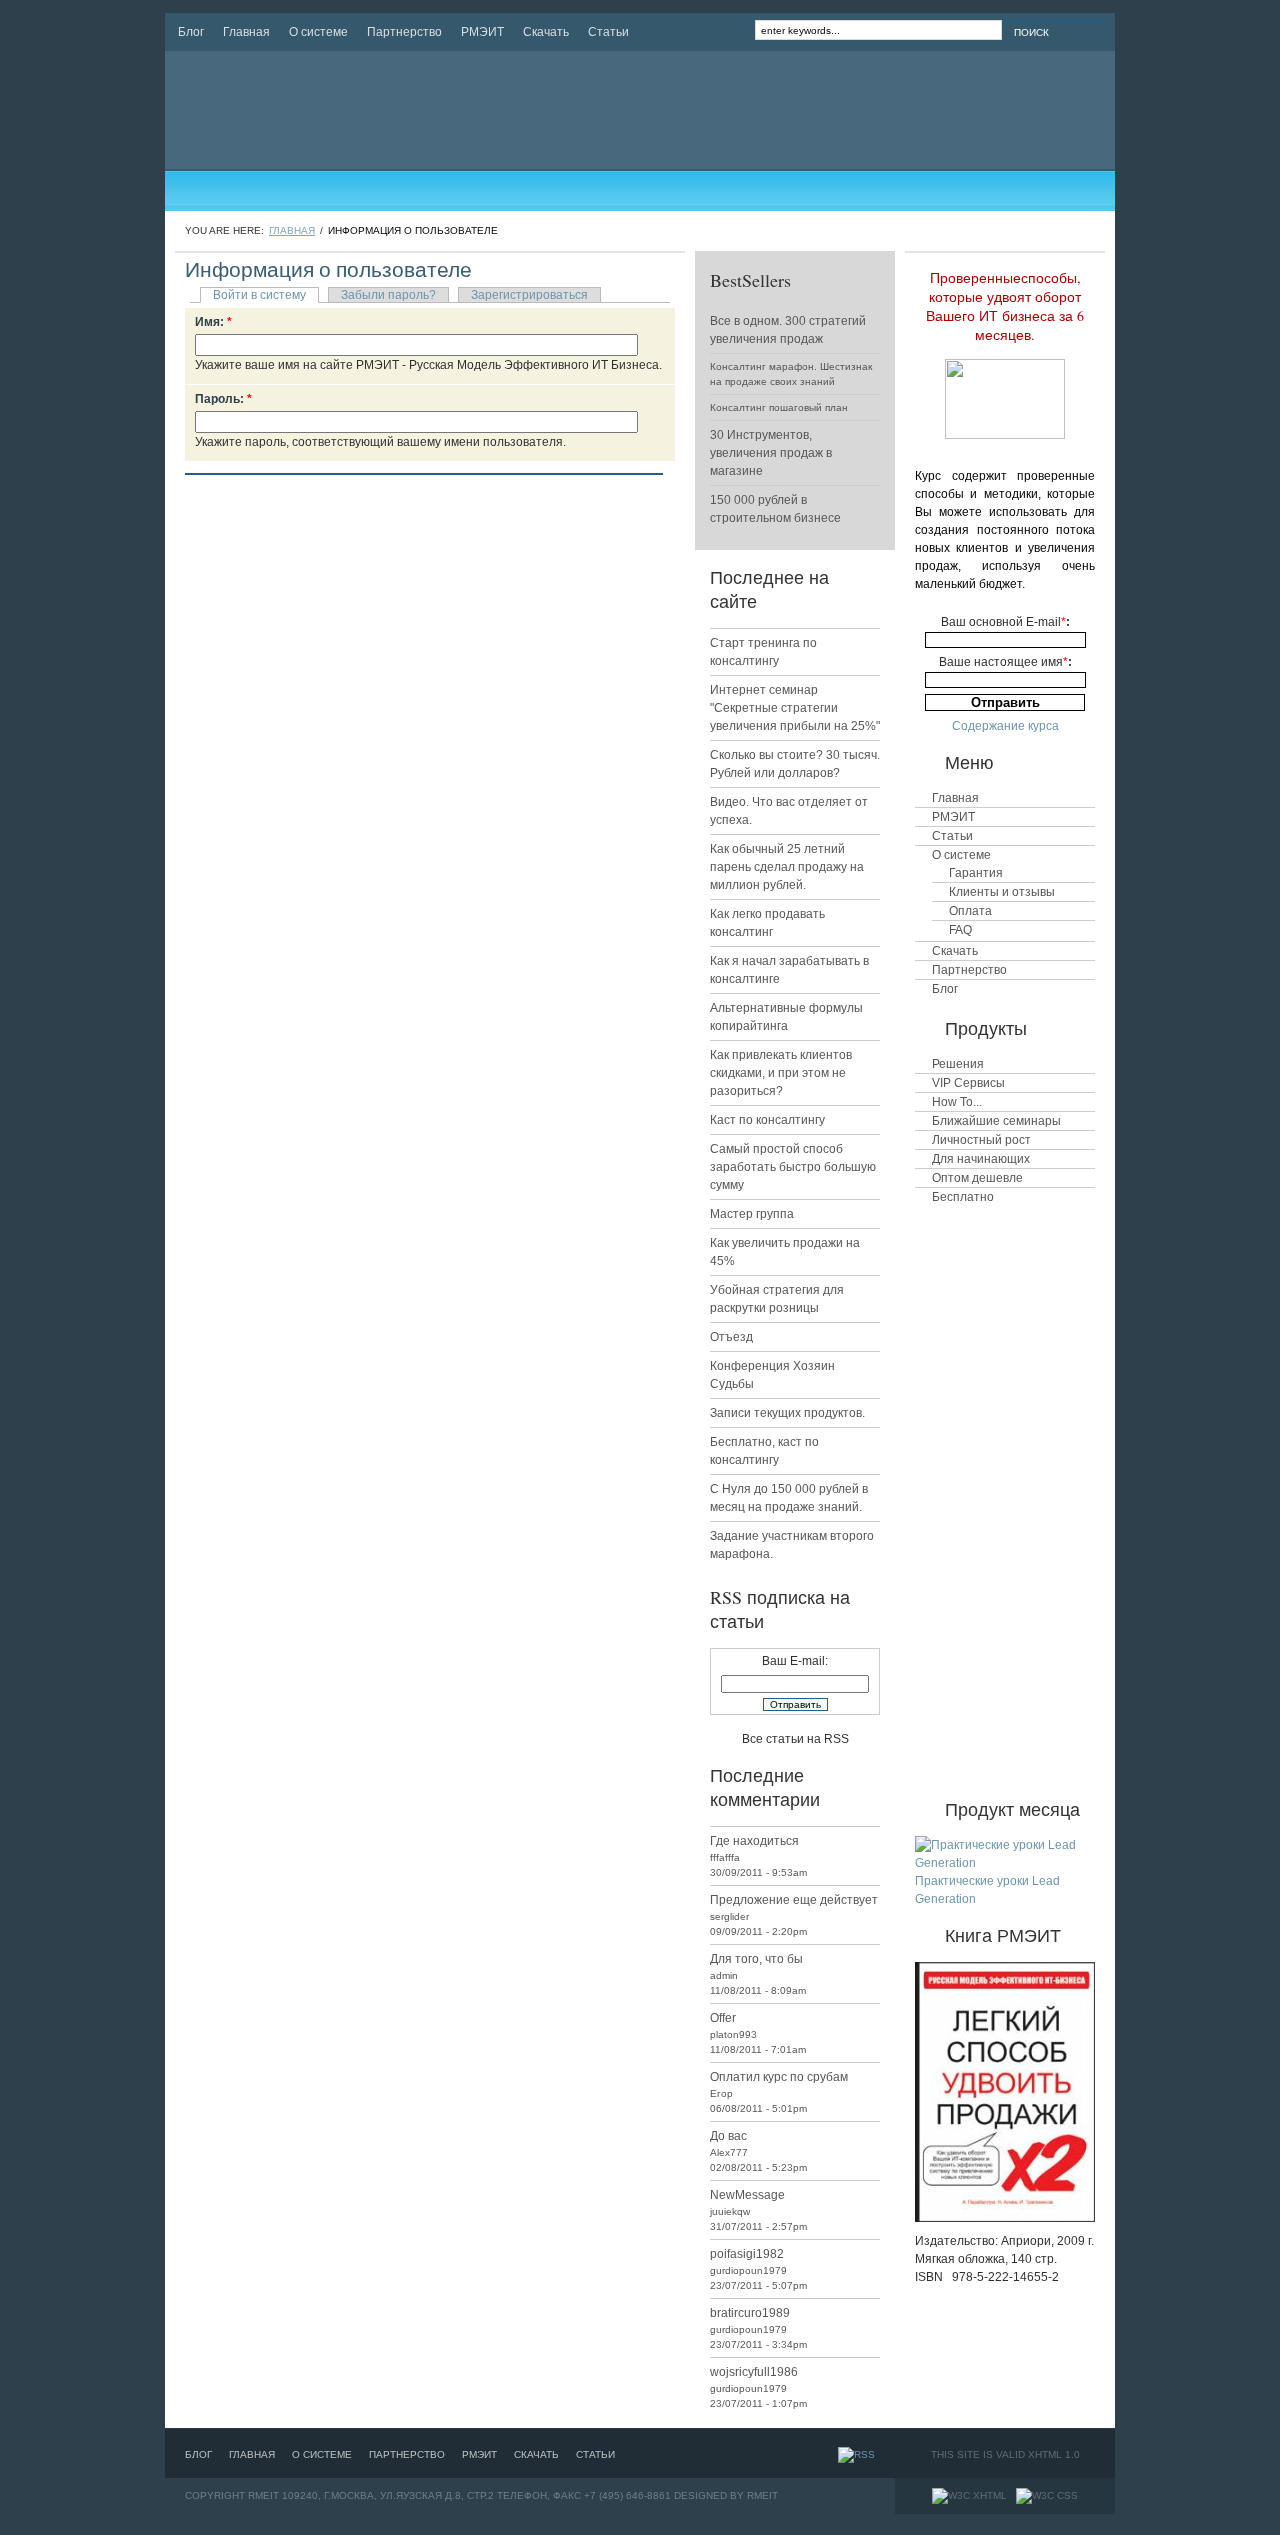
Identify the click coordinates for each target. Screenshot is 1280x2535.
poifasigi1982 (747, 2254)
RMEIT (762, 2495)
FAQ (960, 930)
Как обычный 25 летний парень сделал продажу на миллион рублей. (787, 867)
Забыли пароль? (388, 295)
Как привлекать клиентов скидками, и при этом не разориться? (781, 1073)
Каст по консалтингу (767, 1120)
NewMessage (747, 2195)
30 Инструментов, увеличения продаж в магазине (771, 453)
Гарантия (976, 873)
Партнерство (404, 32)
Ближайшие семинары (996, 1121)
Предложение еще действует (794, 1900)
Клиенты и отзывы (1002, 892)
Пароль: (223, 399)
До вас (728, 2136)
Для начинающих (981, 1159)
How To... (957, 1102)
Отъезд (731, 1337)
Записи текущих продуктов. (787, 1413)
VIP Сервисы (968, 1083)
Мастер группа (752, 1214)
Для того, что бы (756, 1959)
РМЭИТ (482, 32)
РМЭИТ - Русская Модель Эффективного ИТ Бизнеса (368, 110)
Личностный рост (981, 1140)
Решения (958, 1064)
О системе (318, 32)
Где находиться (754, 1841)
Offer (723, 2018)
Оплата (970, 911)
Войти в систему (259, 295)
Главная (246, 32)
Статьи (608, 32)
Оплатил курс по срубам (779, 2077)
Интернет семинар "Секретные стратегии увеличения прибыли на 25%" (795, 708)
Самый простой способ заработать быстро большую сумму (793, 1167)
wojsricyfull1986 (754, 2372)
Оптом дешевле (977, 1178)
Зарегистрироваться (529, 295)
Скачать (546, 32)
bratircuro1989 (750, 2313)
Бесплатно (963, 1197)
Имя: (213, 322)
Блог (191, 32)
